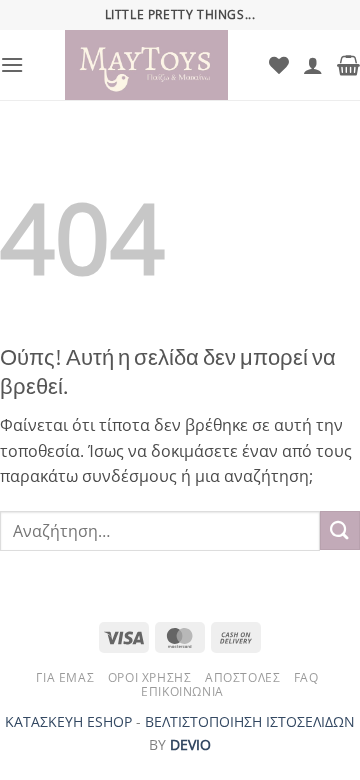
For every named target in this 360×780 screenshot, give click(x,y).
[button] (12, 64)
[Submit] (340, 530)
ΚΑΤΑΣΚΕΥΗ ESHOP (68, 721)
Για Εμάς (65, 677)
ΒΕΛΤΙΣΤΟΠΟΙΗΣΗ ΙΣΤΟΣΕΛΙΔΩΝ (250, 721)
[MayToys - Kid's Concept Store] (146, 65)
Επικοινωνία (182, 691)
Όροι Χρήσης (150, 677)
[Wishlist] (279, 65)
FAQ (306, 677)
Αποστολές (243, 677)
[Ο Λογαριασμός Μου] (313, 65)
